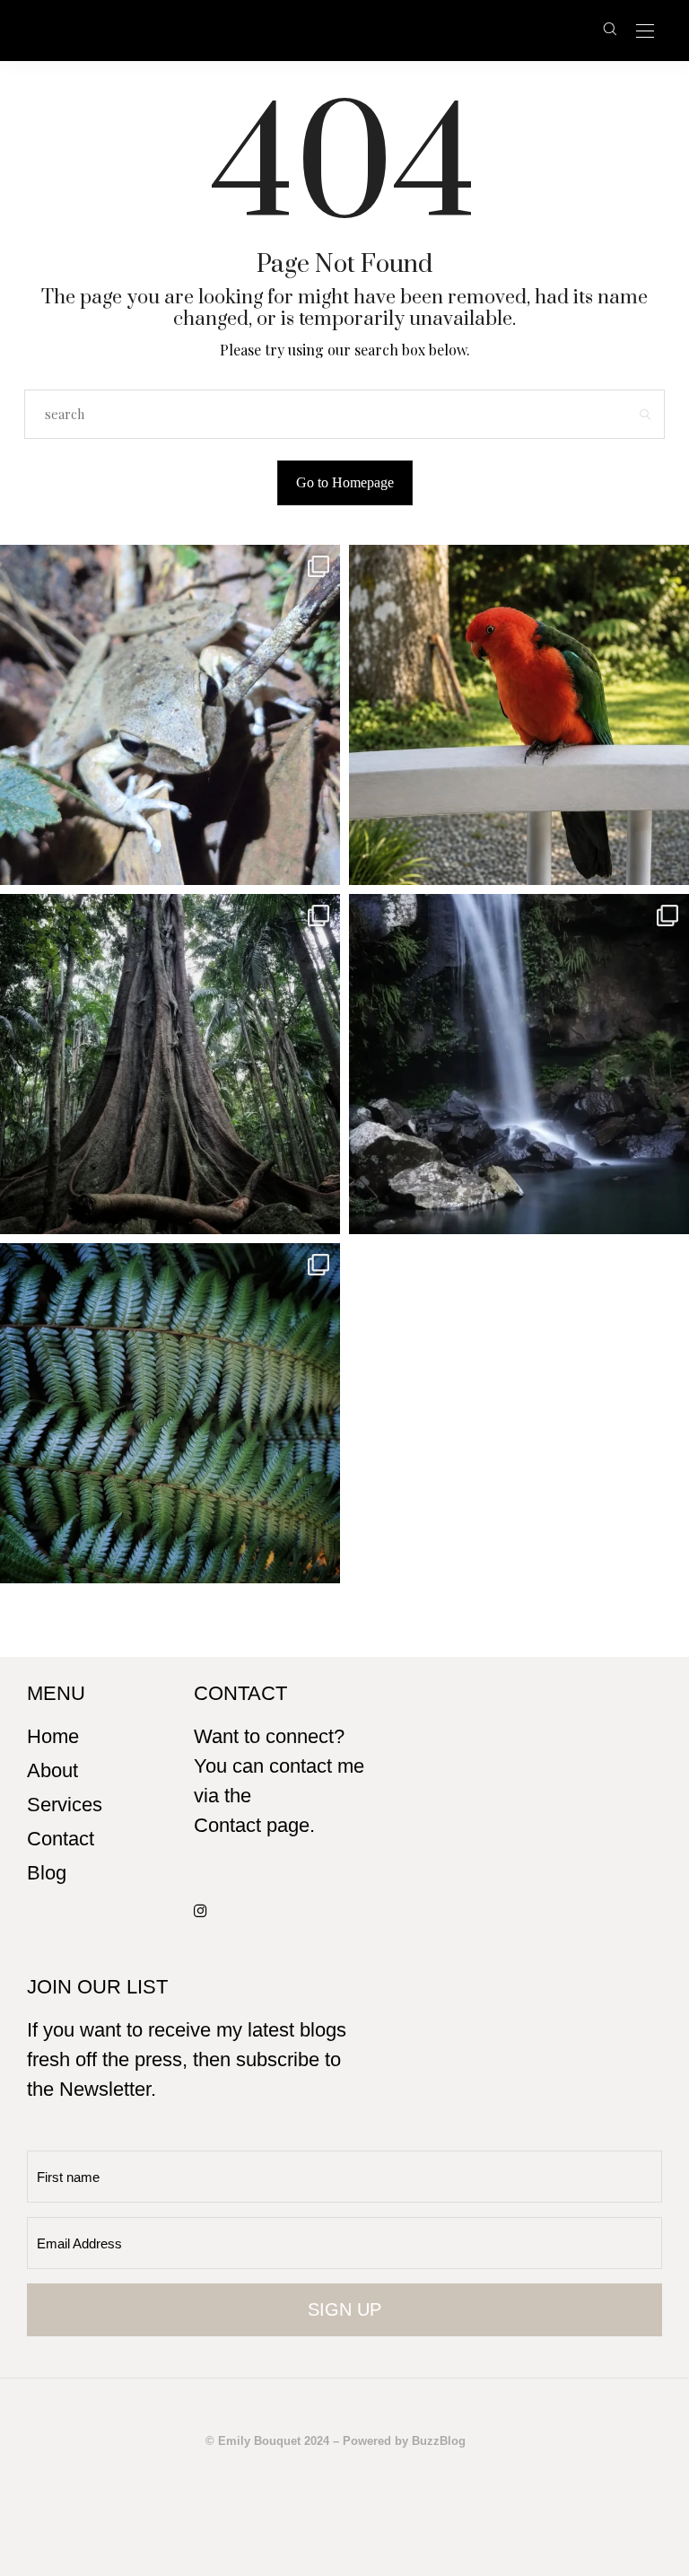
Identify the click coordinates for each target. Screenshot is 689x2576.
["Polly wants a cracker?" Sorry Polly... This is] (519, 715)
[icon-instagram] (205, 1910)
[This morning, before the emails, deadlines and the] (170, 1064)
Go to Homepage (345, 482)
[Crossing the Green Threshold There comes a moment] (519, 1064)
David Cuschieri (310, 30)
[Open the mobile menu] (645, 32)
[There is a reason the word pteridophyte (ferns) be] (170, 1413)
